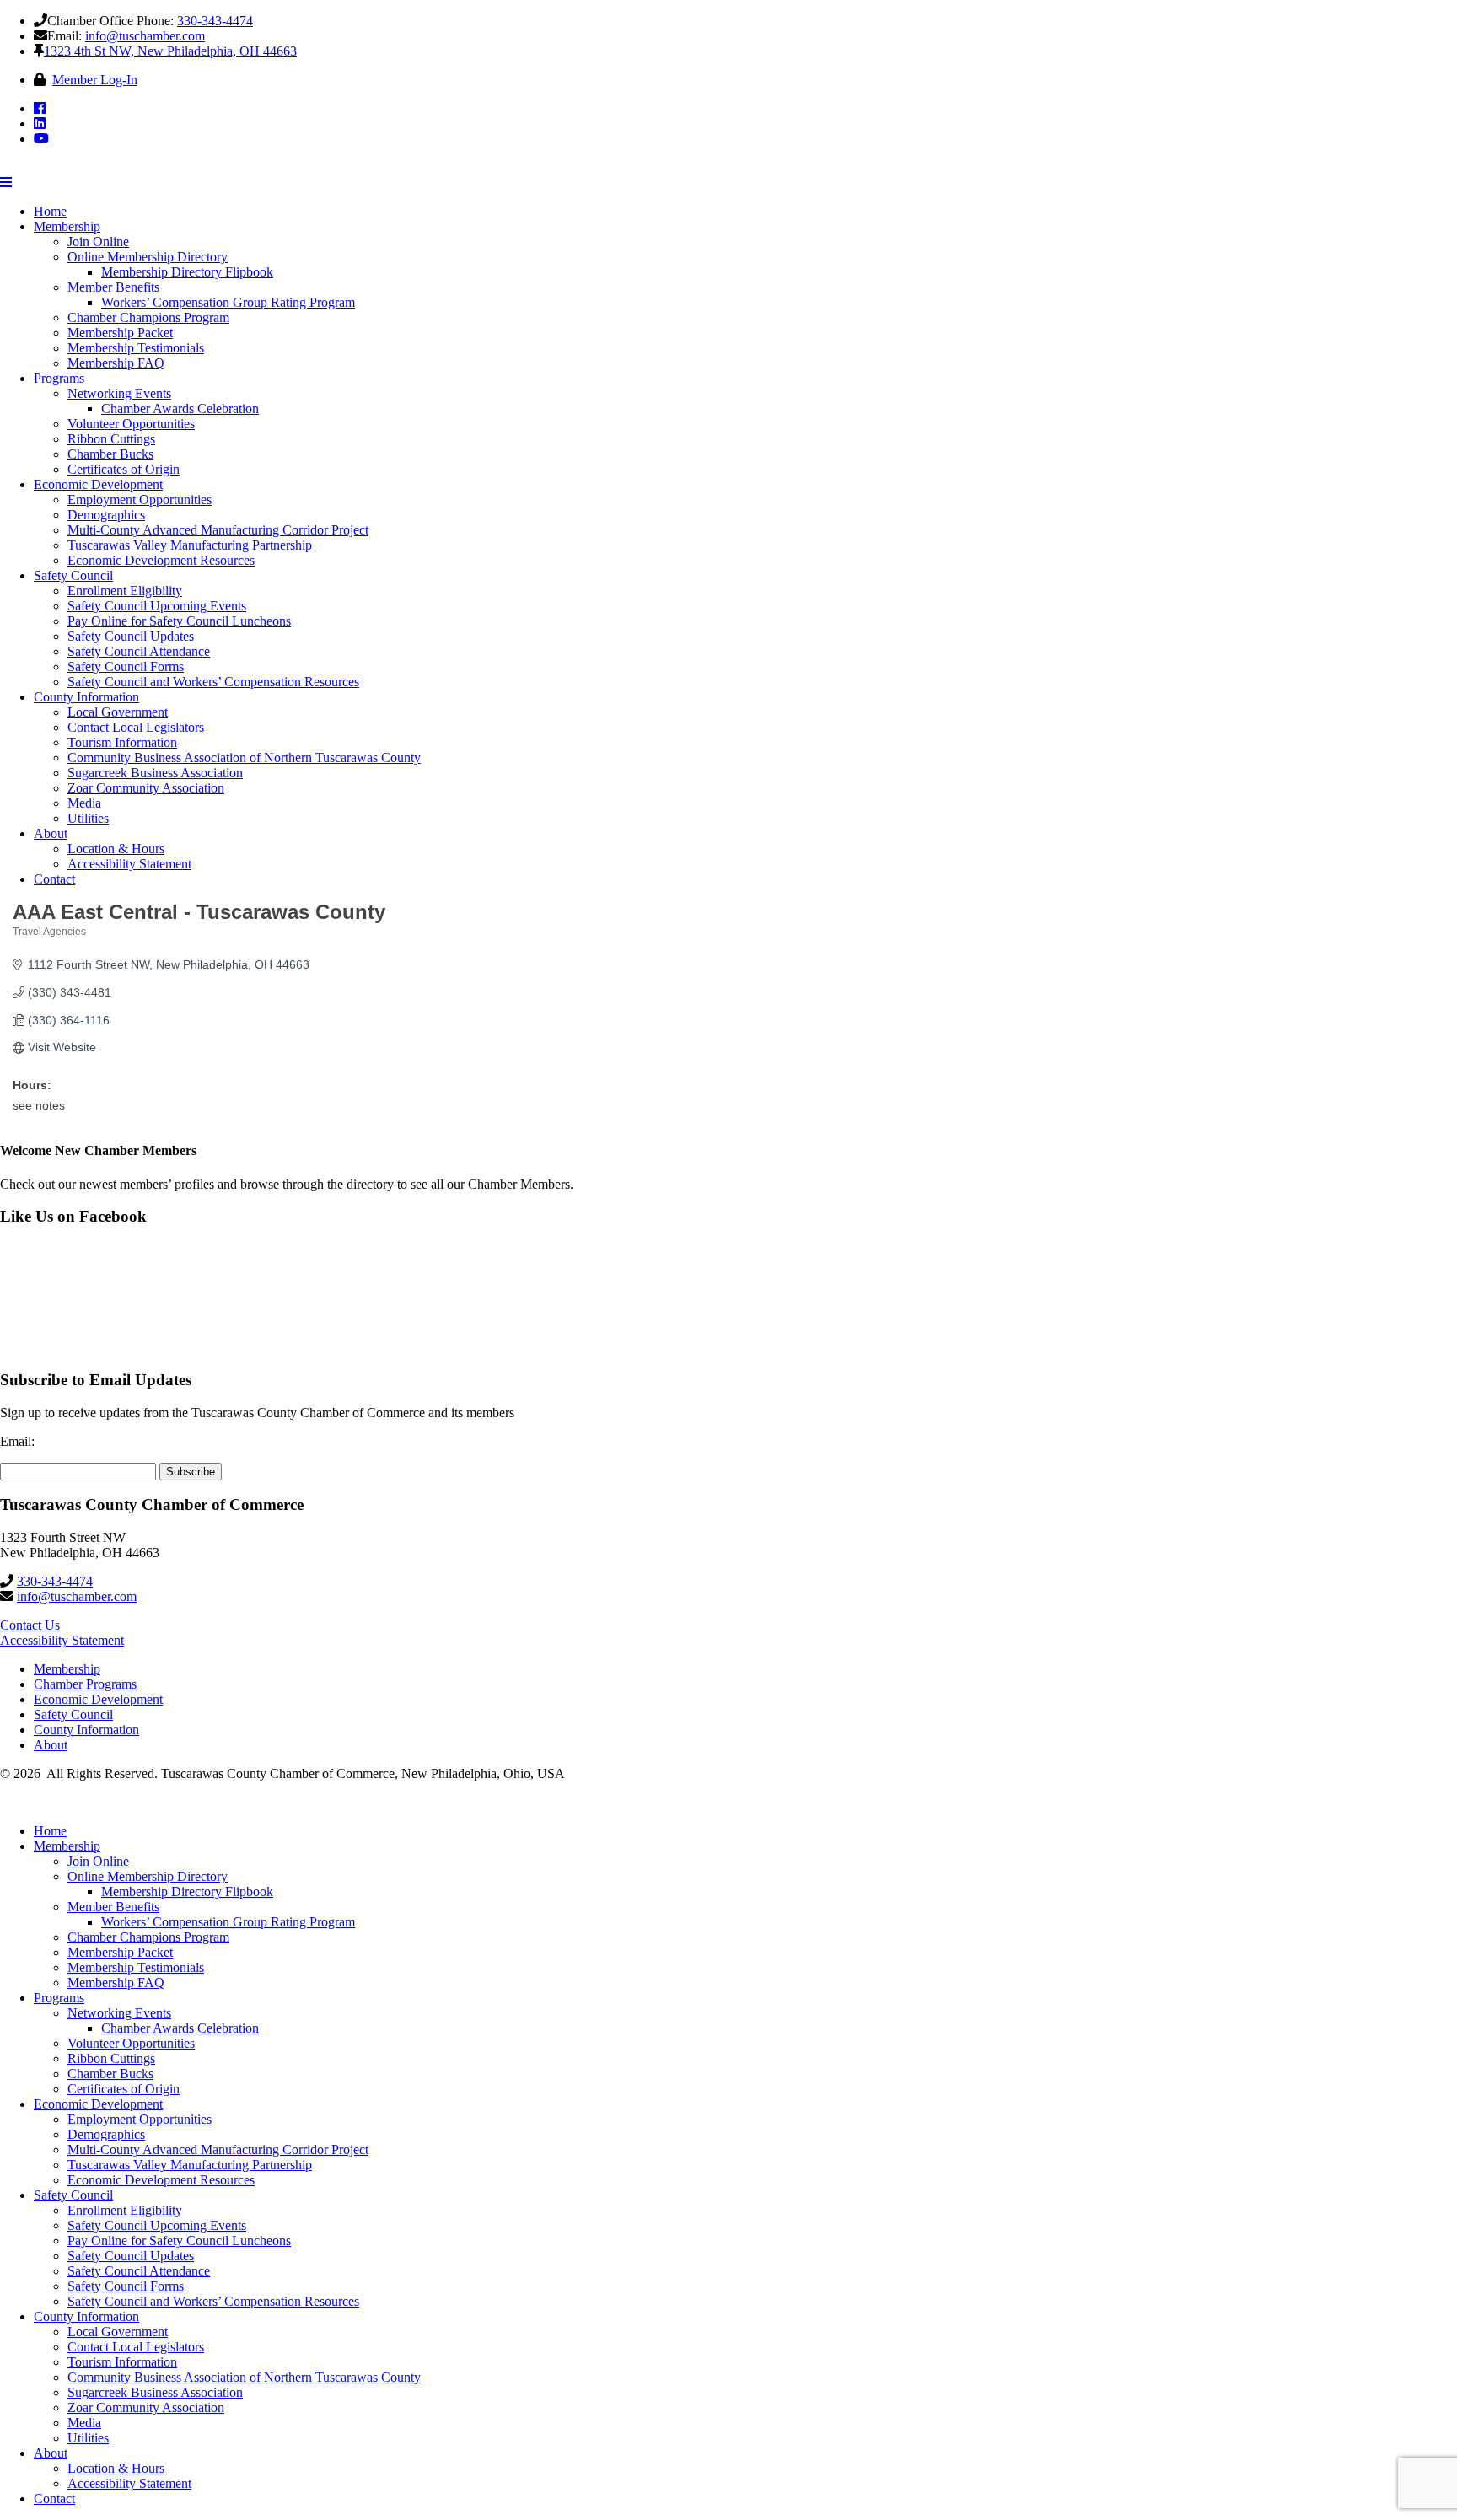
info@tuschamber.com (145, 36)
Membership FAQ (116, 363)
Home (50, 211)
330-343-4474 (215, 21)
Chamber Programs (85, 1684)
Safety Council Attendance (139, 651)
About (51, 833)
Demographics (106, 515)
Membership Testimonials (136, 348)
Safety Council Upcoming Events (157, 606)
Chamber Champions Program (148, 317)
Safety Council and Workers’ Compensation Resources (213, 682)
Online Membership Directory (148, 257)
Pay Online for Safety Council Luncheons (179, 621)
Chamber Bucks (110, 454)
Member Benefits (113, 287)
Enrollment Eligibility (125, 591)
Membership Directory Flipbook (187, 272)
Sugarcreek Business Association (155, 773)
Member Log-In (95, 80)
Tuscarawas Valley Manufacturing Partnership (190, 545)
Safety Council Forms (126, 666)
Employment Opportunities (140, 500)
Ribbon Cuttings (111, 439)
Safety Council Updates (131, 636)
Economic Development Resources (161, 560)
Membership (67, 226)
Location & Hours (116, 849)
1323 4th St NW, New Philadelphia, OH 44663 (170, 51)
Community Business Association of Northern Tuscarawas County (244, 758)
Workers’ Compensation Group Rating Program (228, 302)
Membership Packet (120, 333)
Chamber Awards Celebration (180, 408)
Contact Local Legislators (136, 727)
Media (84, 803)
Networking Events (119, 393)
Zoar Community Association (146, 788)
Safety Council (73, 575)
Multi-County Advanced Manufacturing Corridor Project (218, 530)
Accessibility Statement (129, 864)
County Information (86, 697)
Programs (59, 378)
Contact (54, 879)
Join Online (98, 242)
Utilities (88, 818)
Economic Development (98, 484)
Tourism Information (122, 742)
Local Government (118, 712)
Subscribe (191, 1472)
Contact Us (30, 1625)
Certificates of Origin (124, 469)
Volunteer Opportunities (131, 424)
